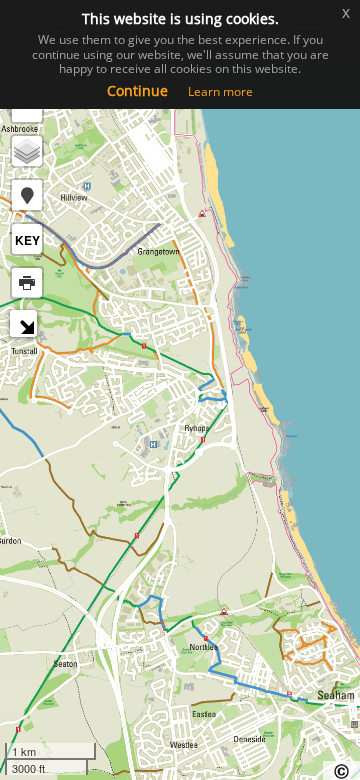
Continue (137, 90)
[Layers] (27, 151)
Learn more (220, 91)
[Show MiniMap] (26, 326)
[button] (27, 195)
